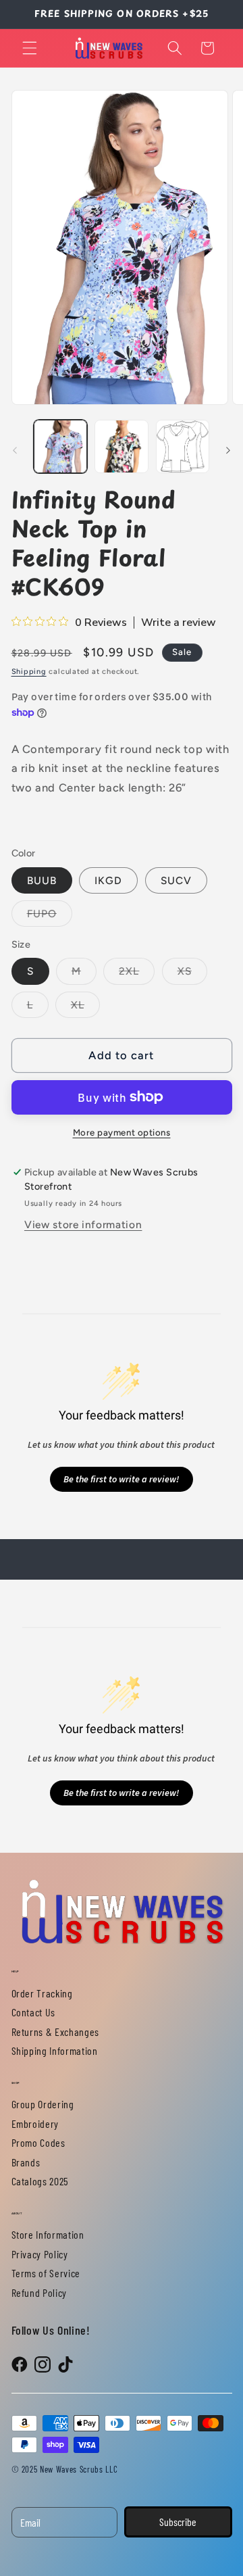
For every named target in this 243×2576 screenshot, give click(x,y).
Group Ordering (43, 2104)
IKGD (108, 880)
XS (192, 974)
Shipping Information (55, 2050)
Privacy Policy (40, 2254)
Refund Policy (39, 2292)
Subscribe (178, 2522)
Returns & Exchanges (56, 2032)
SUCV (176, 880)
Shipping (29, 672)
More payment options (122, 1132)
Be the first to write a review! (121, 1479)
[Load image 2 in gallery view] (122, 447)
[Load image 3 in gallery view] (183, 447)
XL (85, 1008)
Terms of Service (46, 2273)
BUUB (42, 880)
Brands (26, 2162)
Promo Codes (38, 2142)
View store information (83, 1224)
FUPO (50, 917)
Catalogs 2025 (40, 2181)
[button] (30, 48)
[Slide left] (15, 450)
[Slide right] (228, 450)
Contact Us (34, 2012)
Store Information (48, 2234)
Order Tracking (42, 1993)
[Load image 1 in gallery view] (61, 447)
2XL (137, 974)
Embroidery (35, 2123)
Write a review (179, 623)
